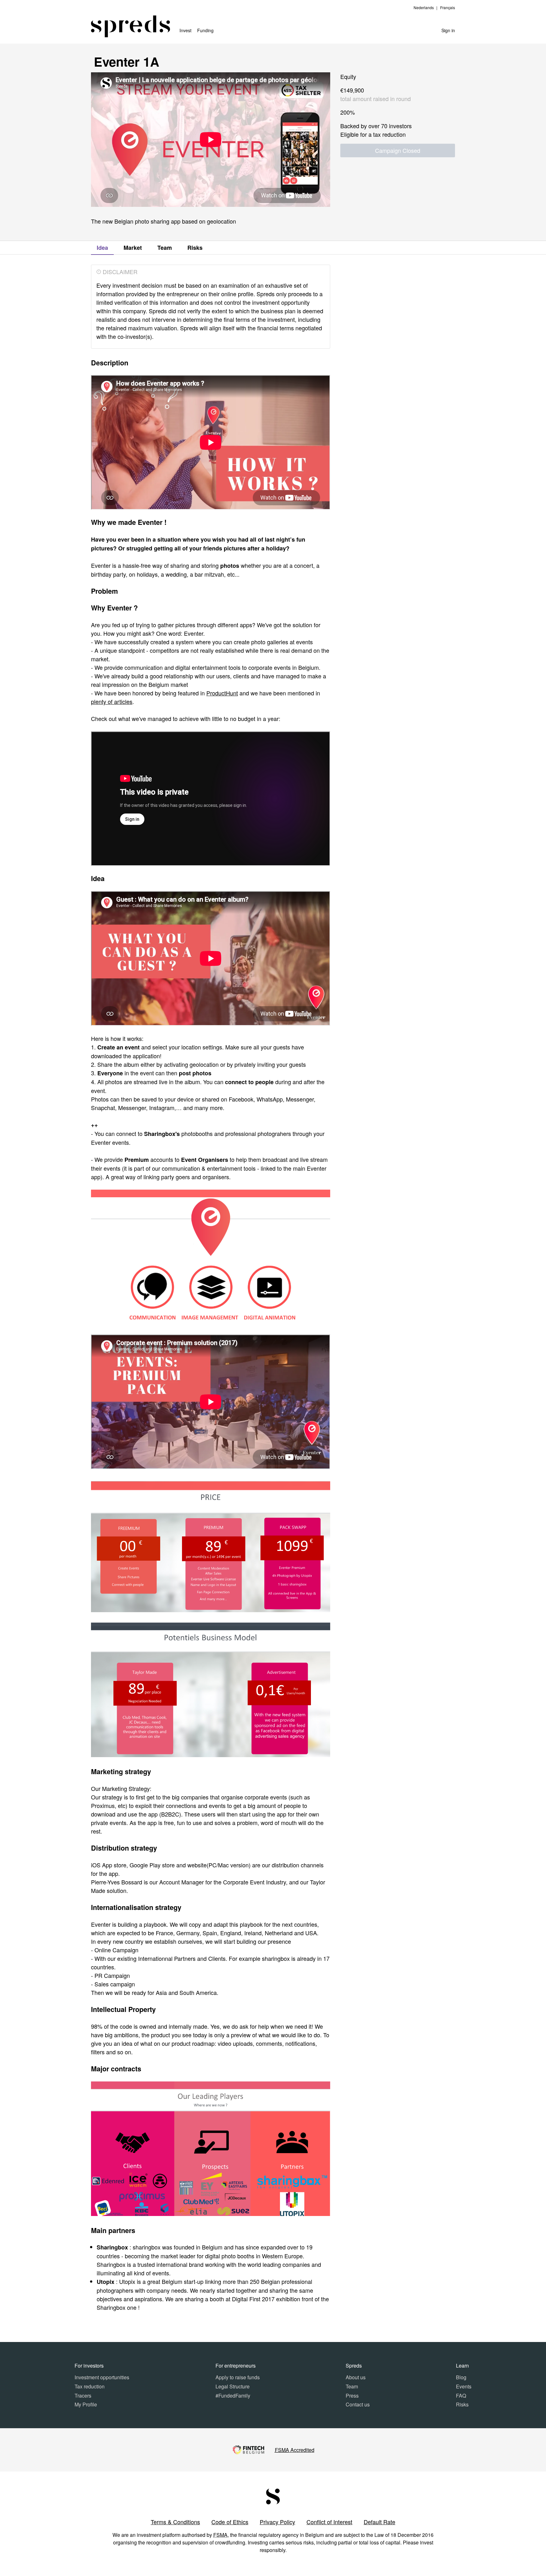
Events (464, 2386)
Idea (102, 248)
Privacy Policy (277, 2522)
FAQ (461, 2396)
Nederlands (424, 7)
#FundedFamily (233, 2396)
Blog (461, 2377)
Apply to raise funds (238, 2377)
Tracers (83, 2396)
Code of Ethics (230, 2522)
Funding (205, 30)
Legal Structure (233, 2386)
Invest (185, 30)
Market (133, 248)
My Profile (86, 2404)
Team (165, 248)
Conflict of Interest (329, 2522)
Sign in (448, 30)
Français (448, 7)
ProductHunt (222, 693)
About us (356, 2377)
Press (352, 2396)
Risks (195, 248)
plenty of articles (112, 701)
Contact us (358, 2404)
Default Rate (379, 2522)
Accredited (295, 2450)
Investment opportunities (102, 2377)
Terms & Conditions (175, 2522)
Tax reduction (90, 2386)
